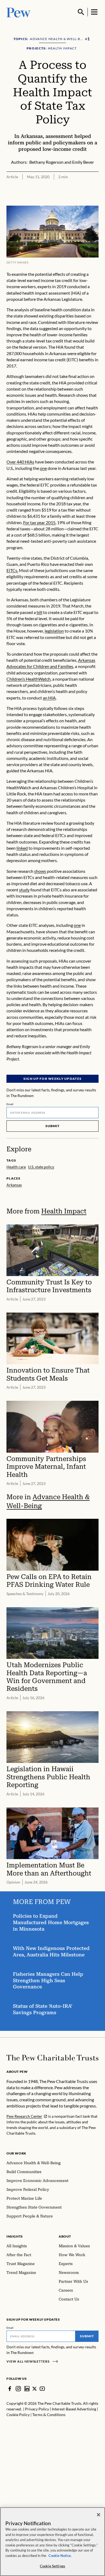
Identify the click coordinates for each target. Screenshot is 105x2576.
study (24, 890)
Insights (15, 2236)
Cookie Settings (52, 2566)
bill (39, 612)
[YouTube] (42, 2389)
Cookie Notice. (60, 2556)
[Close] (99, 2515)
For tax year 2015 (39, 522)
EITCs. (12, 570)
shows (40, 871)
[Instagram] (18, 2389)
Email (10, 1104)
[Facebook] (10, 2389)
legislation (54, 631)
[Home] (52, 2058)
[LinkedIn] (27, 2389)
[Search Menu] (81, 12)
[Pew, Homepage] (19, 12)
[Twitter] (35, 2389)
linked (22, 848)
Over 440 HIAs (20, 462)
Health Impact (64, 1211)
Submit (52, 1126)
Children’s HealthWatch (29, 679)
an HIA (49, 698)
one (43, 468)
